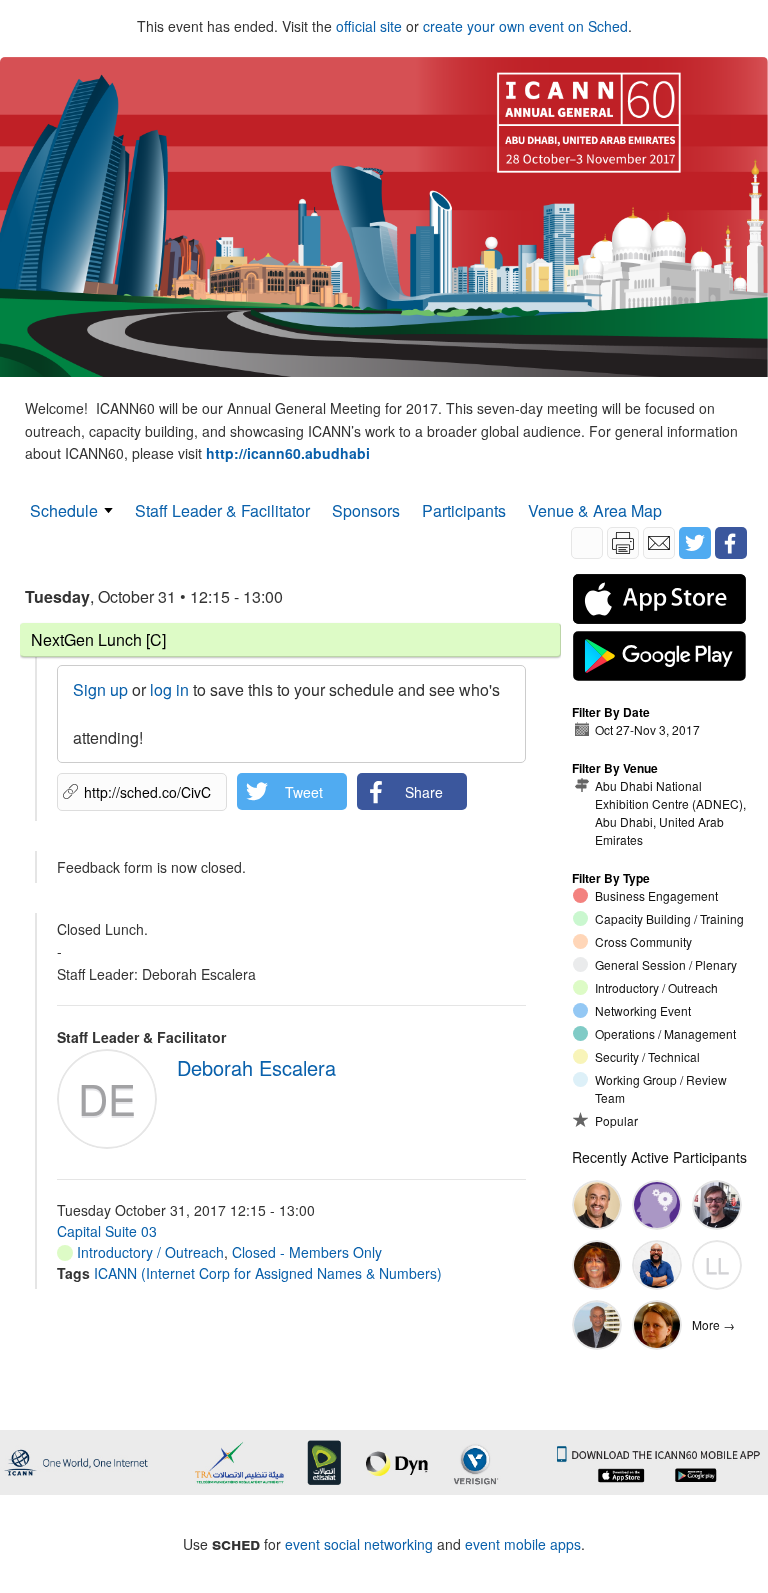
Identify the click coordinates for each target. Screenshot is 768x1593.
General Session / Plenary (666, 964)
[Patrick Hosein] (597, 1325)
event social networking (359, 1544)
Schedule (64, 510)
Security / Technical (647, 1056)
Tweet (304, 792)
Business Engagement (656, 895)
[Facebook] (731, 543)
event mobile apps (523, 1544)
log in (169, 689)
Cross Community (643, 941)
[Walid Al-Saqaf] (597, 1205)
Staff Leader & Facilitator (222, 510)
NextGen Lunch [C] (98, 639)
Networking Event (643, 1010)
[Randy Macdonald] (657, 1205)
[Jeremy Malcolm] (717, 1205)
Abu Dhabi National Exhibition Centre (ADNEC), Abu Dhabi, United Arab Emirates (670, 812)
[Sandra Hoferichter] (657, 1325)
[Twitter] (695, 543)
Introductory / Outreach (148, 1252)
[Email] (659, 543)
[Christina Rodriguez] (597, 1265)
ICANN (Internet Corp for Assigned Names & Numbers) (268, 1273)
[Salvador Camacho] (657, 1265)
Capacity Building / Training (669, 918)
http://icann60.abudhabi (288, 453)
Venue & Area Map (595, 510)
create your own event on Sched (525, 26)
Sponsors (366, 510)
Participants (464, 510)
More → (713, 1324)
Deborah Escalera (256, 1067)
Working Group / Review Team (661, 1088)
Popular (616, 1120)
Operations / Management (665, 1033)
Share (424, 792)
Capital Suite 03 (107, 1231)
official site (369, 26)
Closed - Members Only (307, 1252)
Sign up (100, 689)
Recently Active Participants (659, 1157)
